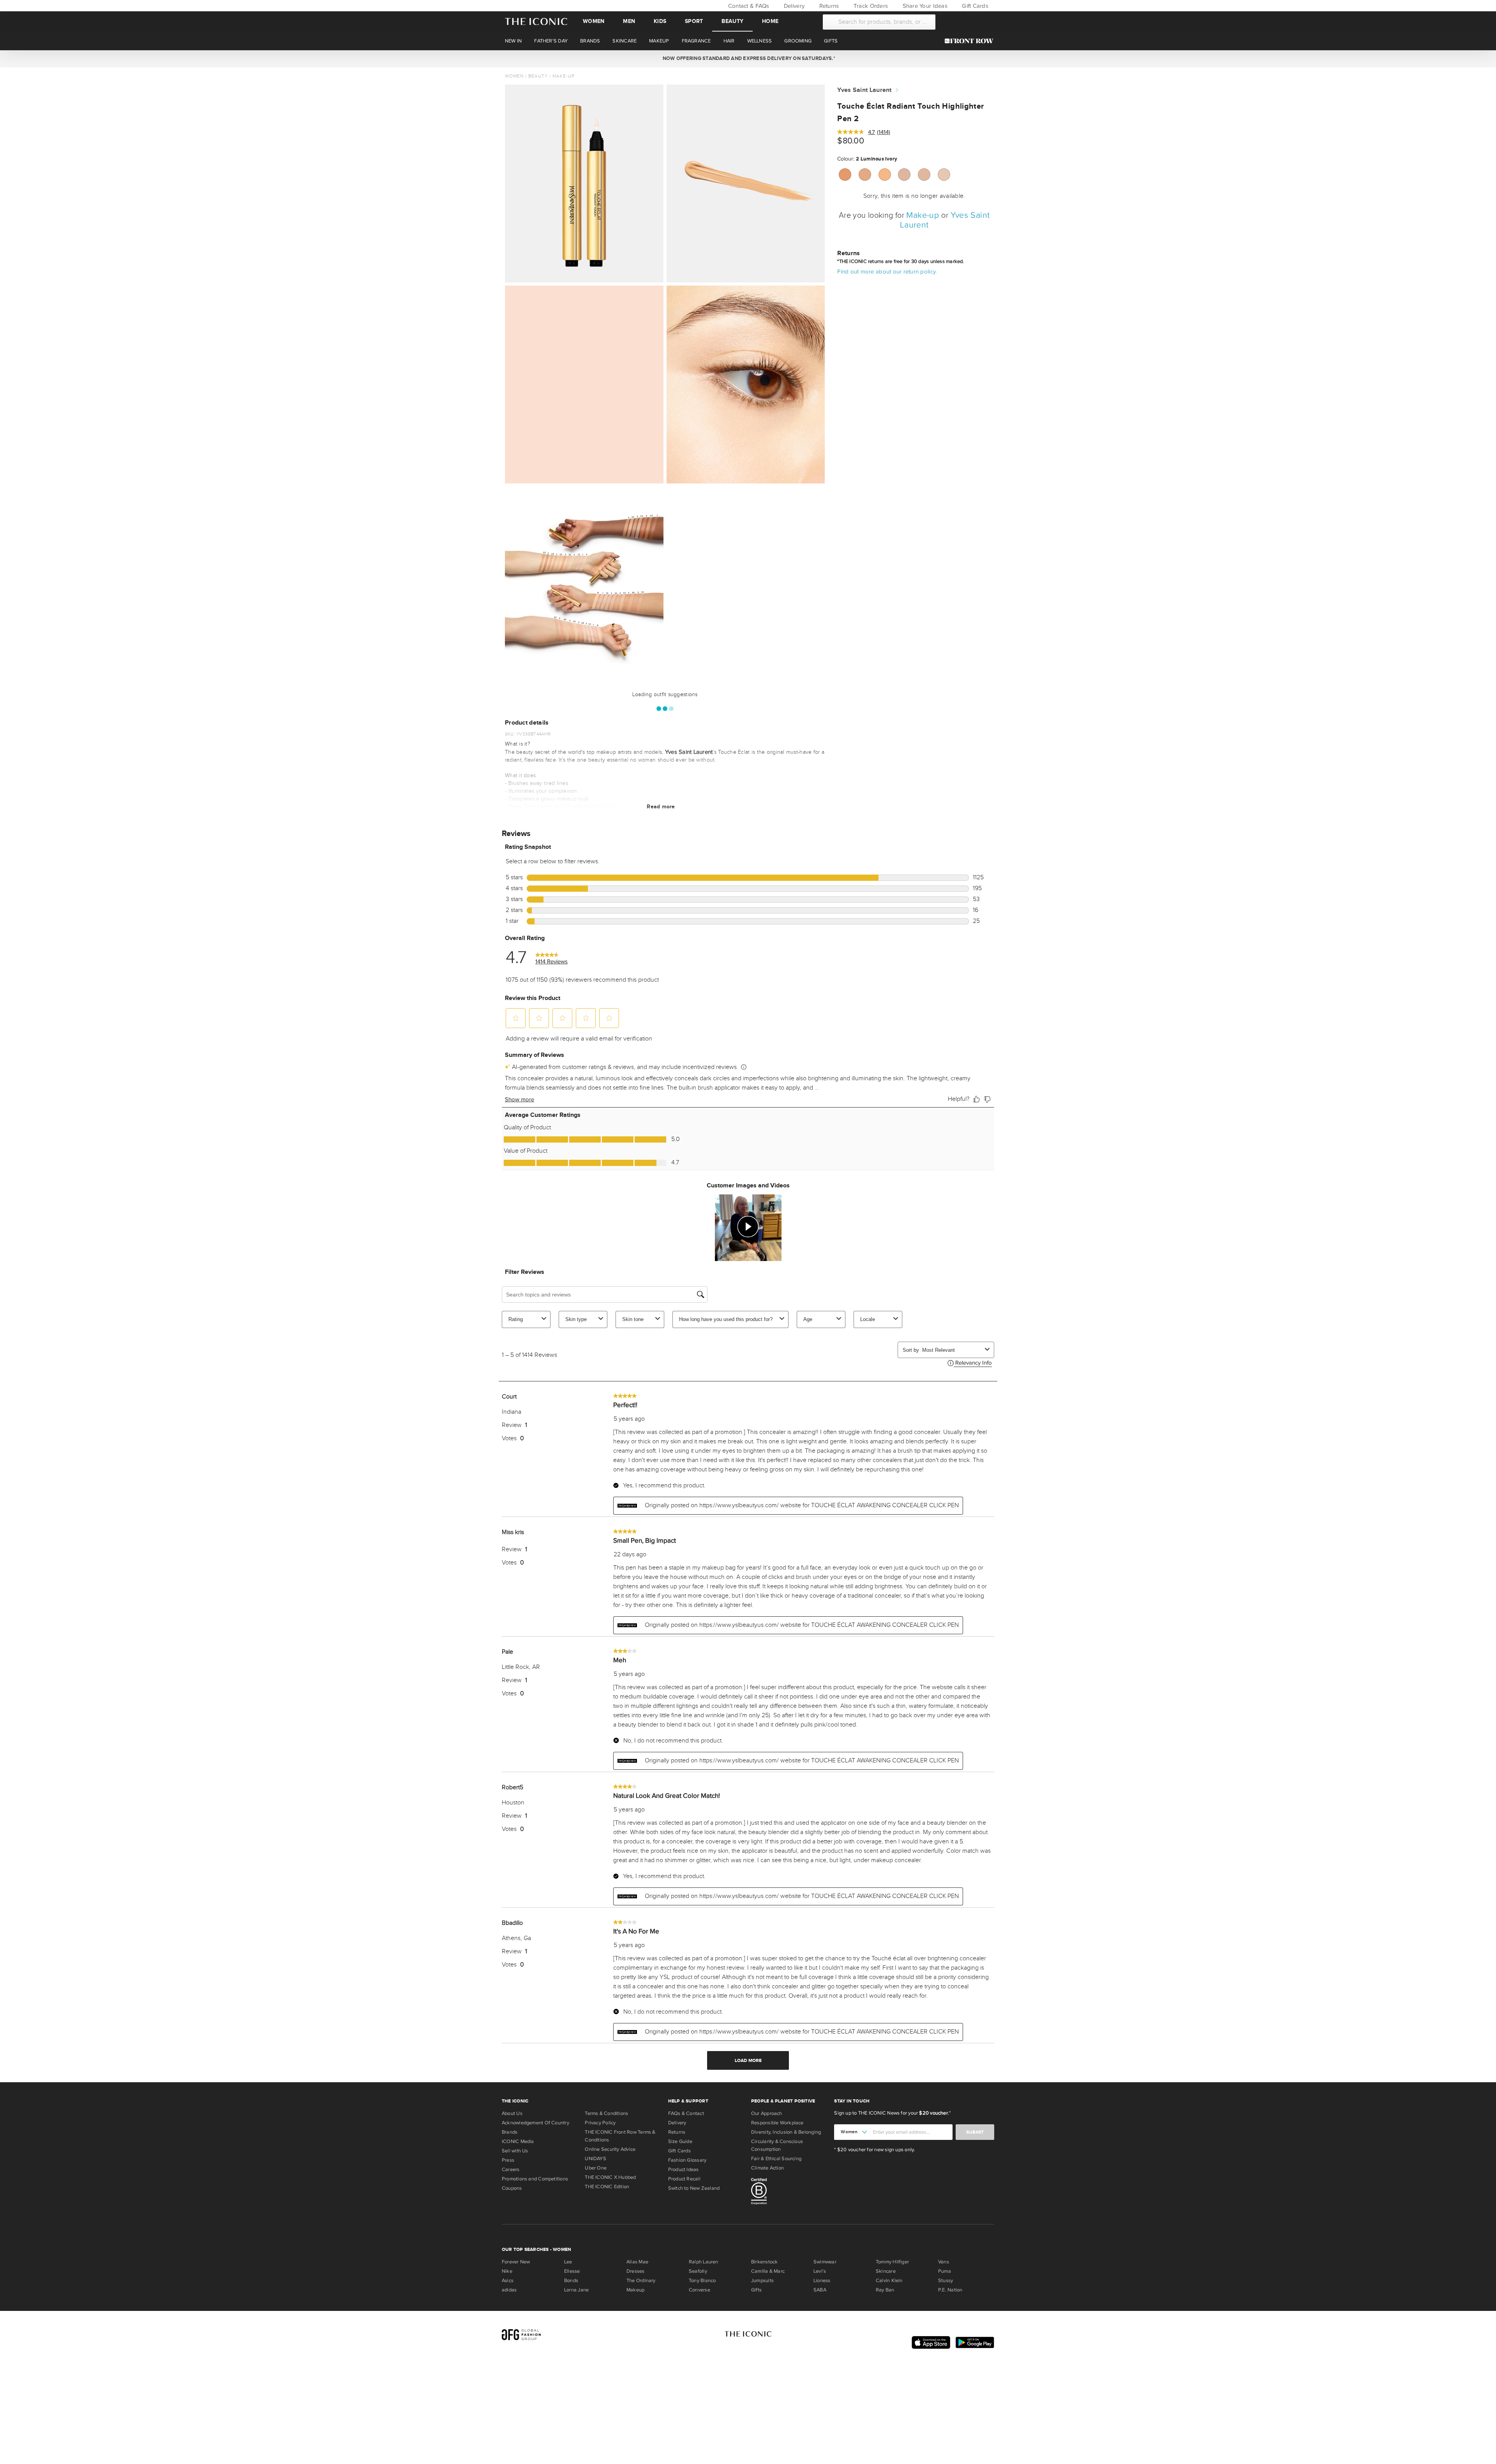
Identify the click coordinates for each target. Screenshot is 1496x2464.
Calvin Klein (889, 2281)
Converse (699, 2290)
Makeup (635, 2290)
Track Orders (870, 6)
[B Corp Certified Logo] (789, 2192)
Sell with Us (515, 2151)
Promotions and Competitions (535, 2179)
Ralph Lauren (704, 2262)
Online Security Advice (610, 2149)
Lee (568, 2262)
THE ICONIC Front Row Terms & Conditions (620, 2136)
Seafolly (698, 2271)
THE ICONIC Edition (607, 2187)
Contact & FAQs (748, 6)
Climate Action (767, 2168)
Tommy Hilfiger (892, 2262)
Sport (694, 21)
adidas (509, 2290)
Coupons (512, 2188)
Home (770, 21)
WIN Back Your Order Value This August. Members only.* (748, 58)
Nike (507, 2271)
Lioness (822, 2281)
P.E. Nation (950, 2290)
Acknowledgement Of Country (535, 2123)
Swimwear (825, 2262)
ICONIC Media (518, 2141)
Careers (511, 2169)
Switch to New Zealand (694, 2188)
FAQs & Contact (686, 2113)
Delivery (793, 6)
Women (594, 21)
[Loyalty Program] (971, 41)
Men (629, 21)
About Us (512, 2113)
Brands (510, 2132)
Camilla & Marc (768, 2271)
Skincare (886, 2271)
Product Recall (684, 2179)
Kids (660, 21)
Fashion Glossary (687, 2160)
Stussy (946, 2281)
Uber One (596, 2168)
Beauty (732, 21)
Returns (828, 6)
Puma (945, 2271)
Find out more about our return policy (886, 272)
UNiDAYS (595, 2159)
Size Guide (680, 2141)
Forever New (516, 2262)
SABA (820, 2290)
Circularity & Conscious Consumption (777, 2145)
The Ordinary (641, 2281)
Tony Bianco (702, 2281)
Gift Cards (974, 6)
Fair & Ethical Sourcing (776, 2159)
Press (508, 2160)
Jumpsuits (762, 2281)
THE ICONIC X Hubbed (610, 2177)
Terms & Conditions (606, 2113)
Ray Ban (885, 2290)
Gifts (756, 2290)
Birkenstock (764, 2262)
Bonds (571, 2281)
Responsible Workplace (777, 2123)
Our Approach (767, 2113)
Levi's (820, 2271)
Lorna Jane (576, 2290)
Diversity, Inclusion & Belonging (786, 2132)
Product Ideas (684, 2169)
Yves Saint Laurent (864, 90)
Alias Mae (637, 2262)
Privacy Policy (600, 2123)
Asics (508, 2281)
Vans (944, 2262)
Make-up (564, 76)
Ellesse (572, 2271)
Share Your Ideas (924, 6)
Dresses (636, 2271)
